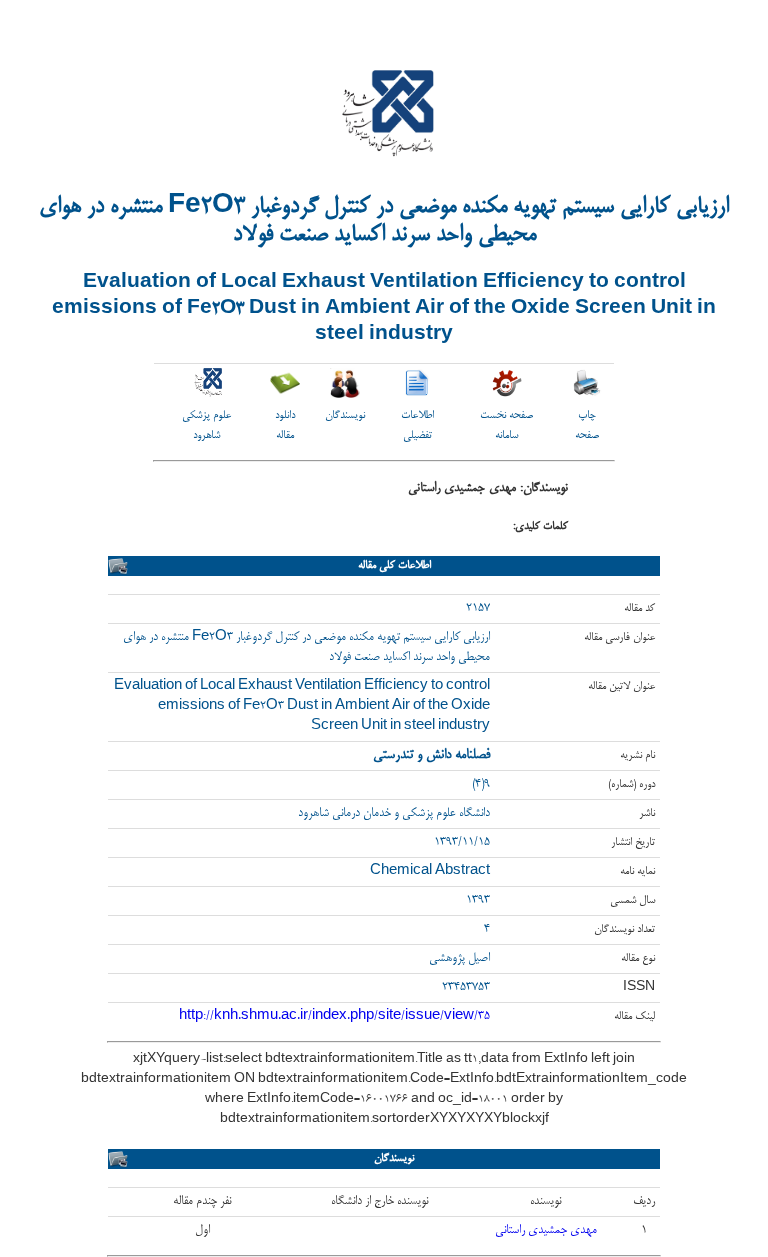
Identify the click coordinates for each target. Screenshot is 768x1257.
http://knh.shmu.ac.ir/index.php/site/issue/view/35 (334, 1016)
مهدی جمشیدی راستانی (546, 1230)
